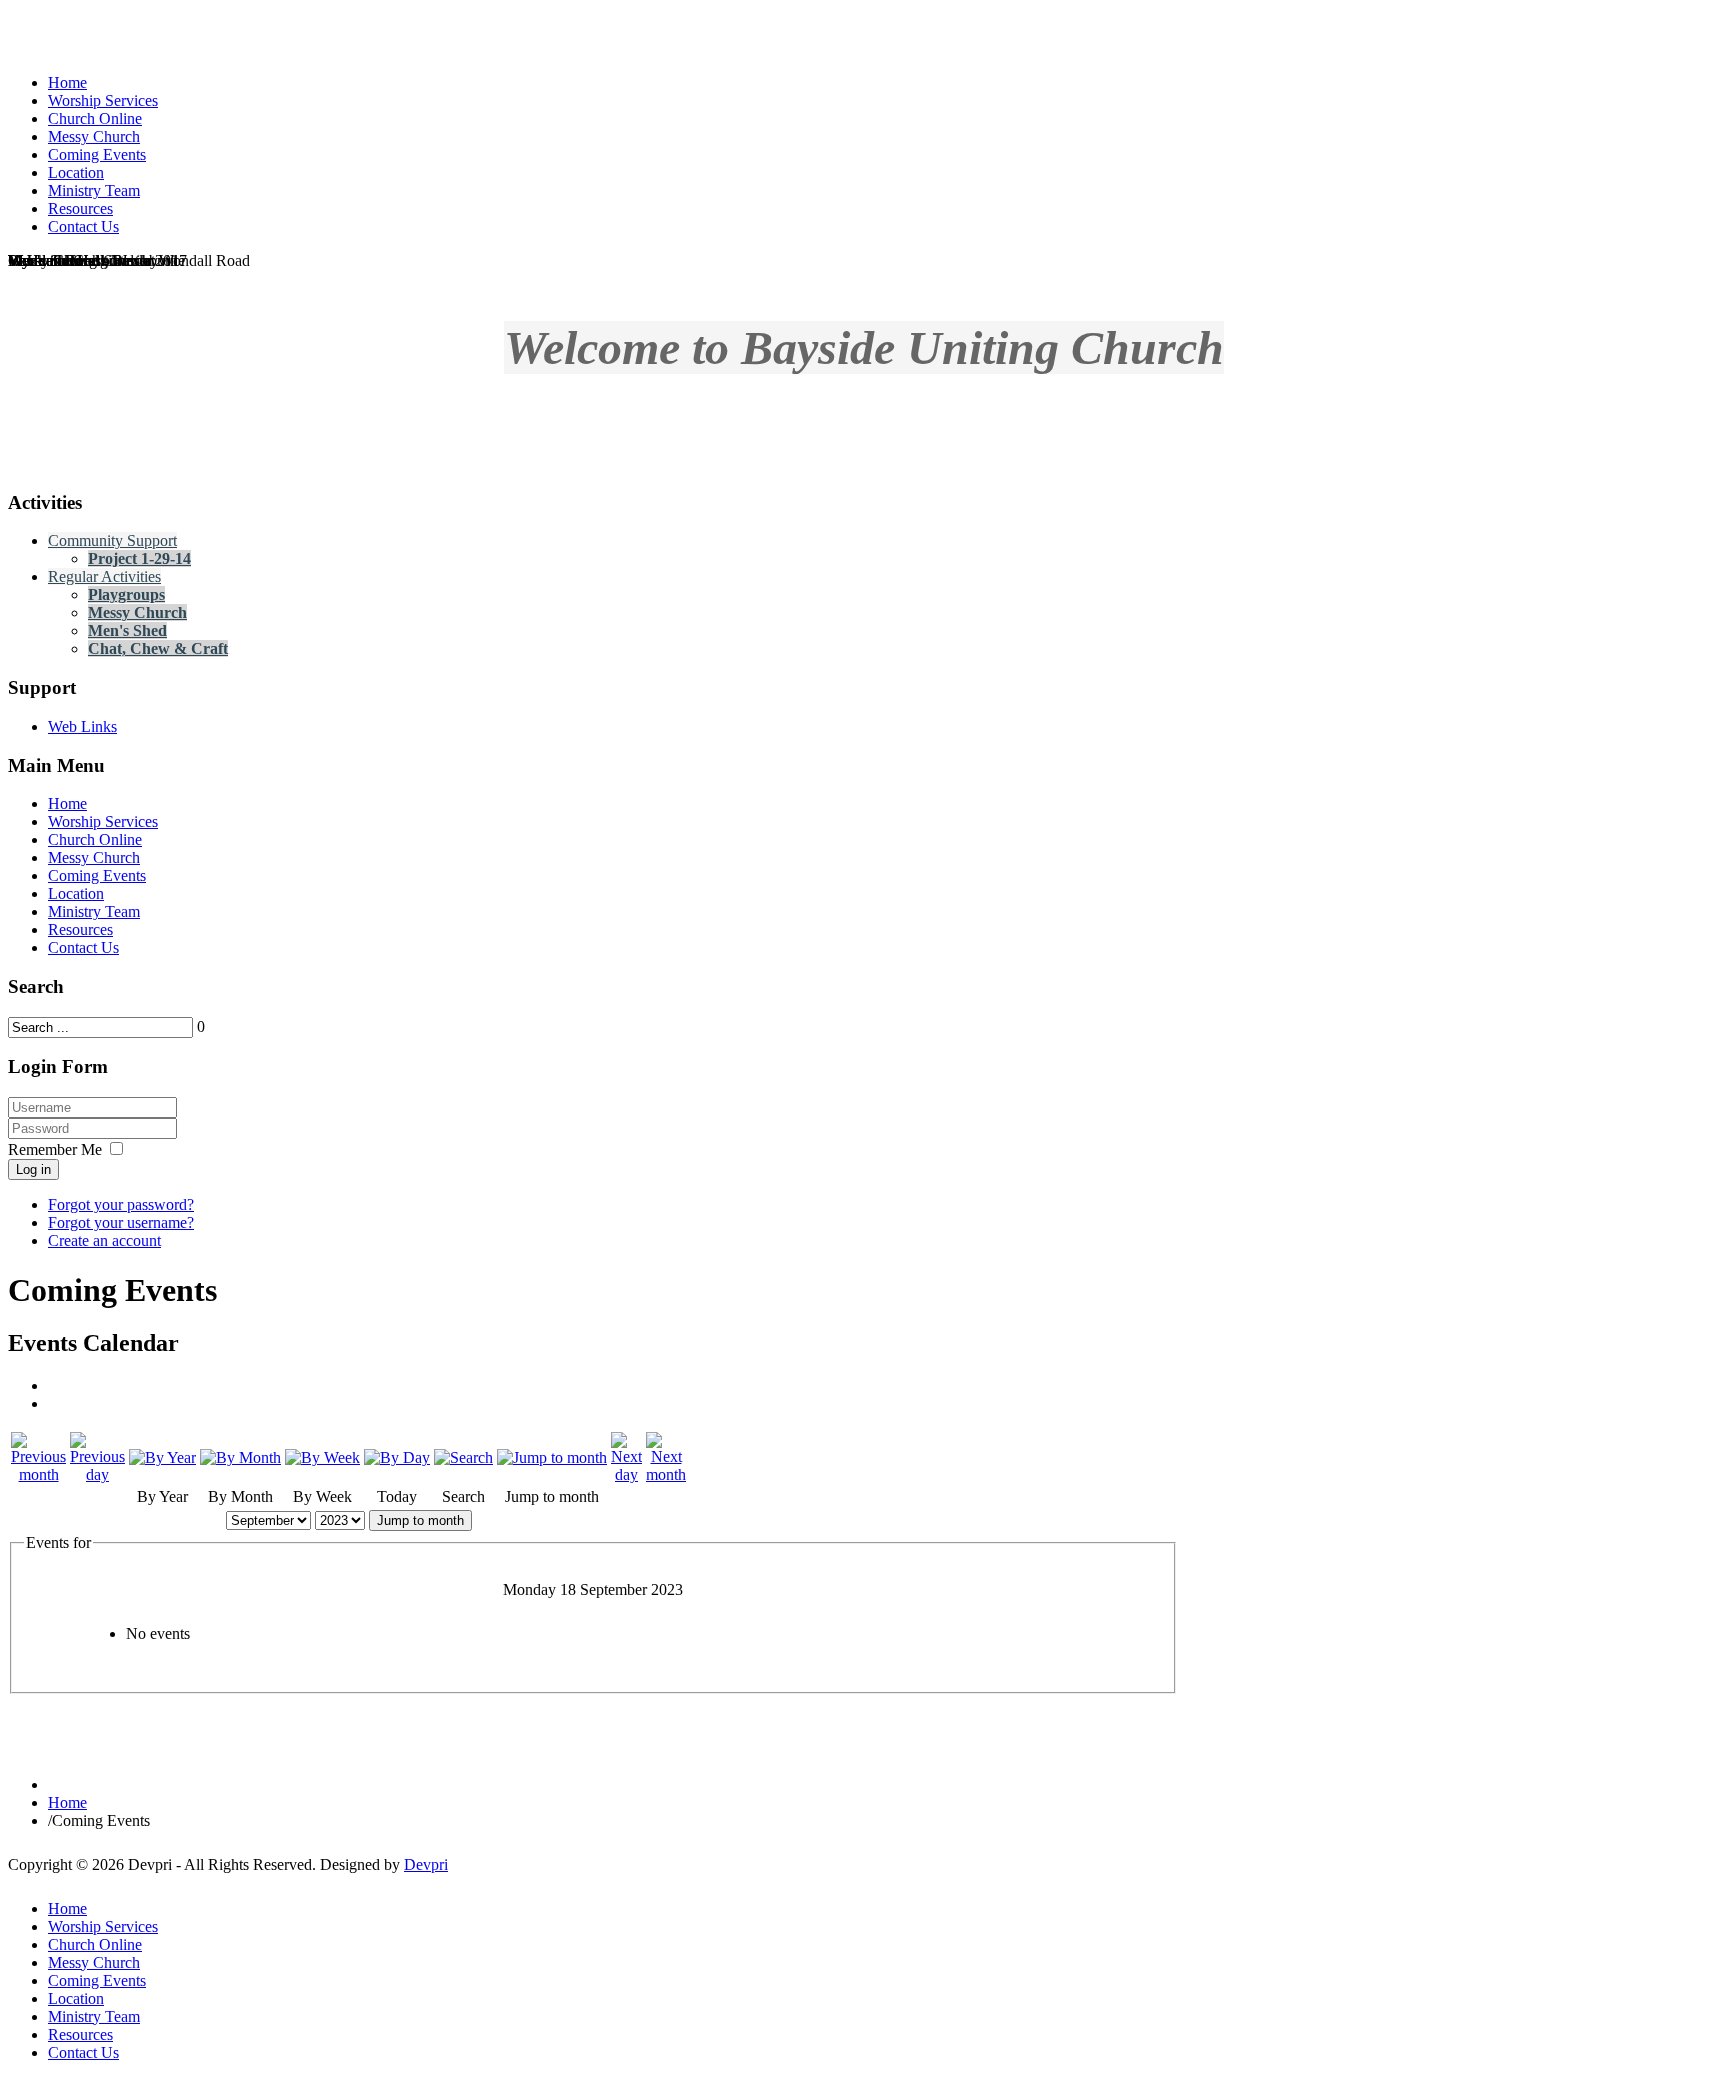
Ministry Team (94, 911)
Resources (80, 929)
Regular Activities (104, 576)
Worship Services (103, 821)
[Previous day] (97, 1474)
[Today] (397, 1457)
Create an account (104, 1240)
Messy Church (137, 612)
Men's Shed (127, 630)
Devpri (426, 1864)
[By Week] (322, 1457)
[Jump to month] (552, 1457)
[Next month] (666, 1474)
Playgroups (126, 594)
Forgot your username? (121, 1222)
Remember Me (55, 1149)
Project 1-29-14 (139, 558)
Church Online (95, 839)
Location (76, 893)
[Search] (463, 1457)
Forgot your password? (121, 1204)
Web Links (82, 726)
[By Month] (240, 1457)
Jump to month (420, 1520)
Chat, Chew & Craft (158, 648)
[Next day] (626, 1474)
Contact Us (83, 947)
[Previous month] (38, 1474)
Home (67, 803)
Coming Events (97, 875)
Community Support (112, 540)
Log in (33, 1169)
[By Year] (162, 1457)
